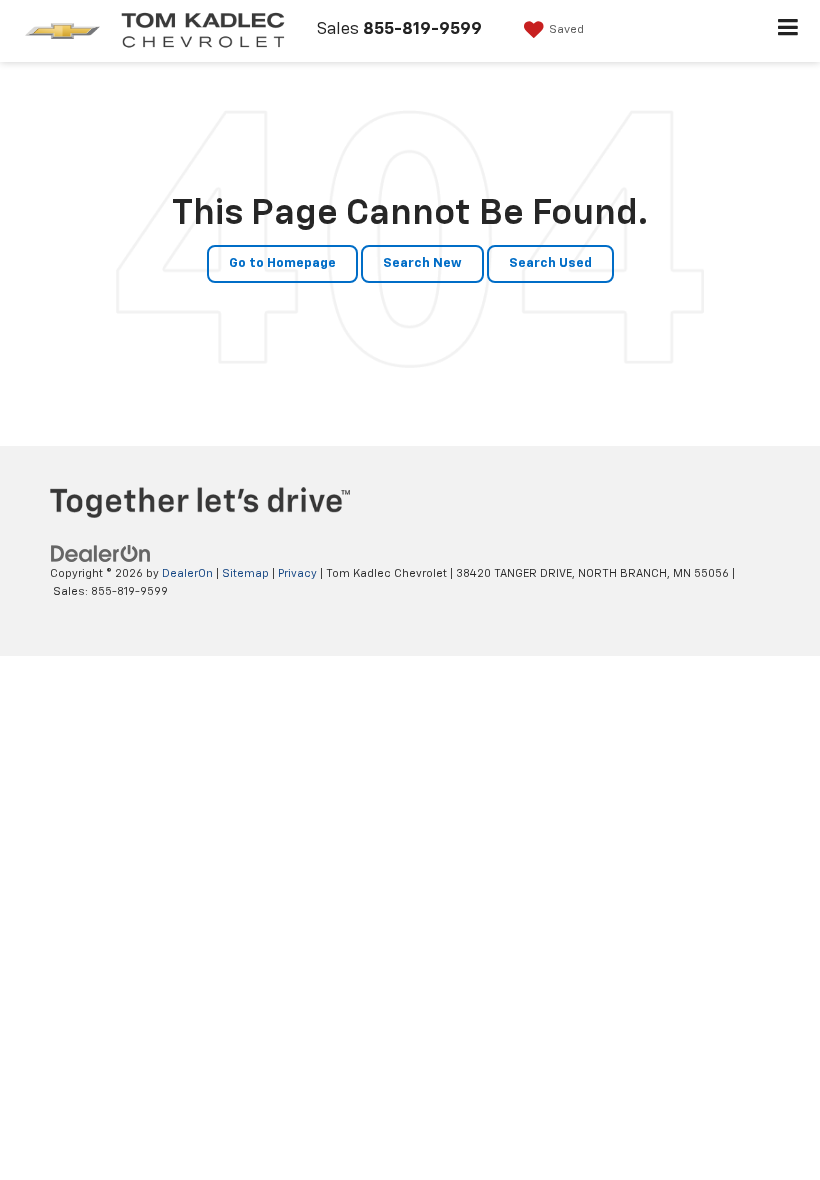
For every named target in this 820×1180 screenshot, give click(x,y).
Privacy (297, 573)
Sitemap (245, 573)
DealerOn (187, 573)
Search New (422, 263)
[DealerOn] (101, 553)
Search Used (550, 263)
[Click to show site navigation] (788, 31)
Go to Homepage (282, 263)
